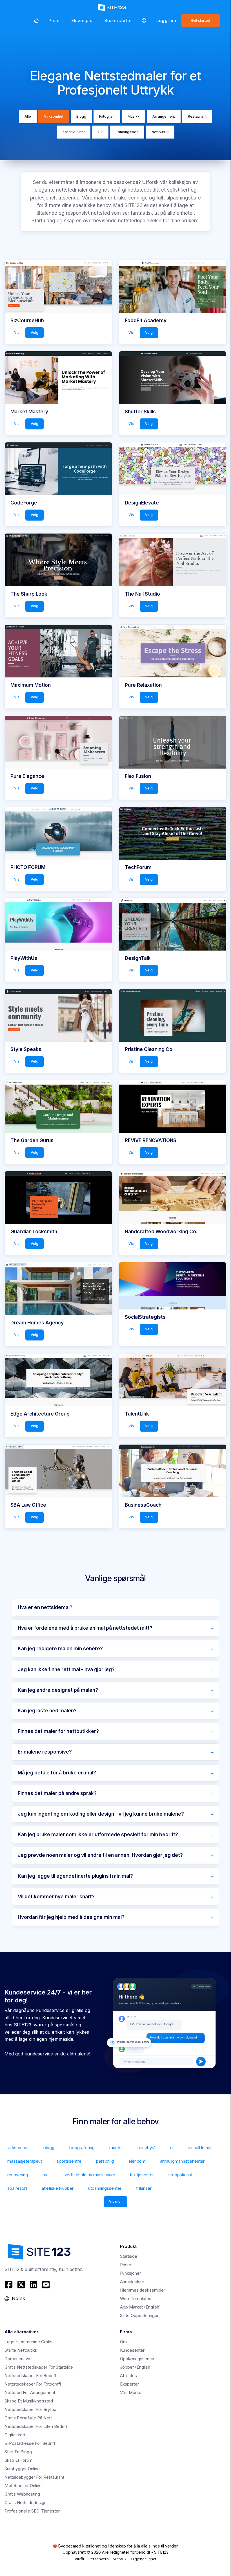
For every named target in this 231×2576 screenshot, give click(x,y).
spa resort (17, 2188)
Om (123, 2342)
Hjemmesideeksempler (143, 2290)
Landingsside (127, 132)
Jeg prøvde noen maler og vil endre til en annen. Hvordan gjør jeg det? (100, 1855)
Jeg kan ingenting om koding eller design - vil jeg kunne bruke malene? (101, 1814)
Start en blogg (18, 2452)
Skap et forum (18, 2460)
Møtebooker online (23, 2486)
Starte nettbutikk (21, 2350)
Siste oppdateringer (139, 2315)
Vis (17, 333)
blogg (49, 2148)
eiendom (137, 2161)
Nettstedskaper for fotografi (33, 2384)
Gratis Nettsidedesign (25, 2503)
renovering (18, 2175)
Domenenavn (17, 2359)
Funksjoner (130, 2273)
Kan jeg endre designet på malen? (58, 1690)
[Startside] (36, 20)
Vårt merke (131, 2392)
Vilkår (80, 2559)
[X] (21, 2285)
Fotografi (107, 116)
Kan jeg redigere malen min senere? (60, 1649)
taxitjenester (142, 2175)
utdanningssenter (105, 2188)
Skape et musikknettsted (29, 2401)
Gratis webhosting (22, 2494)
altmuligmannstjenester (182, 2161)
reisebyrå (146, 2148)
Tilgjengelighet (143, 2559)
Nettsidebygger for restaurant (34, 2477)
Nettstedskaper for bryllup (30, 2409)
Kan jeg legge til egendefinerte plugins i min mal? (75, 1876)
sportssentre (69, 2161)
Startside (129, 2256)
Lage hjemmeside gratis (28, 2342)
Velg (35, 333)
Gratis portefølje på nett (28, 2418)
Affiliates (128, 2376)
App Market (140, 2307)
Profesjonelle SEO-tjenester (32, 2511)
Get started (201, 20)
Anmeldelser (132, 2282)
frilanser (144, 2188)
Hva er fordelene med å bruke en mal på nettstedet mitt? (85, 1628)
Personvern (99, 2559)
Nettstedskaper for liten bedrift (36, 2426)
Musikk (134, 116)
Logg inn (166, 20)
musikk (116, 2148)
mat (46, 2175)
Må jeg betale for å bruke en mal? (57, 1773)
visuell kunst (200, 2148)
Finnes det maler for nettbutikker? (58, 1731)
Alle (28, 116)
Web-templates (136, 2299)
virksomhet (18, 2148)
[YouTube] (46, 2285)
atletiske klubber (58, 2188)
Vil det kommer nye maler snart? (56, 1897)
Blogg (81, 116)
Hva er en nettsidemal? (45, 1607)
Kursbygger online (22, 2469)
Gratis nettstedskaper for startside (39, 2367)
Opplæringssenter (137, 2359)
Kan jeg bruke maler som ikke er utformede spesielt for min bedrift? (98, 1835)
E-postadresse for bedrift (30, 2443)
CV (100, 132)
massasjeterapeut (25, 2161)
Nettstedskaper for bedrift (30, 2376)
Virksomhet (54, 116)
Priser (55, 20)
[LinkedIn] (34, 2285)
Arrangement (164, 116)
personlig (105, 2161)
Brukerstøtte (118, 20)
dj (172, 2148)
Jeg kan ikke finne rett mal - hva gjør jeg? (66, 1669)
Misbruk (120, 2559)
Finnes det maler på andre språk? (57, 1793)
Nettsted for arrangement (30, 2392)
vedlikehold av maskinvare (90, 2175)
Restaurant (197, 116)
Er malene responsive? (45, 1752)
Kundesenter (132, 2350)
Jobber (136, 2367)
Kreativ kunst (74, 132)
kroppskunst (180, 2175)
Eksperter (129, 2384)
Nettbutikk (160, 132)
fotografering (82, 2148)
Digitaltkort (15, 2435)
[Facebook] (9, 2285)
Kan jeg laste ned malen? (47, 1711)
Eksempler (83, 20)
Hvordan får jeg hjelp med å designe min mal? (71, 1917)
